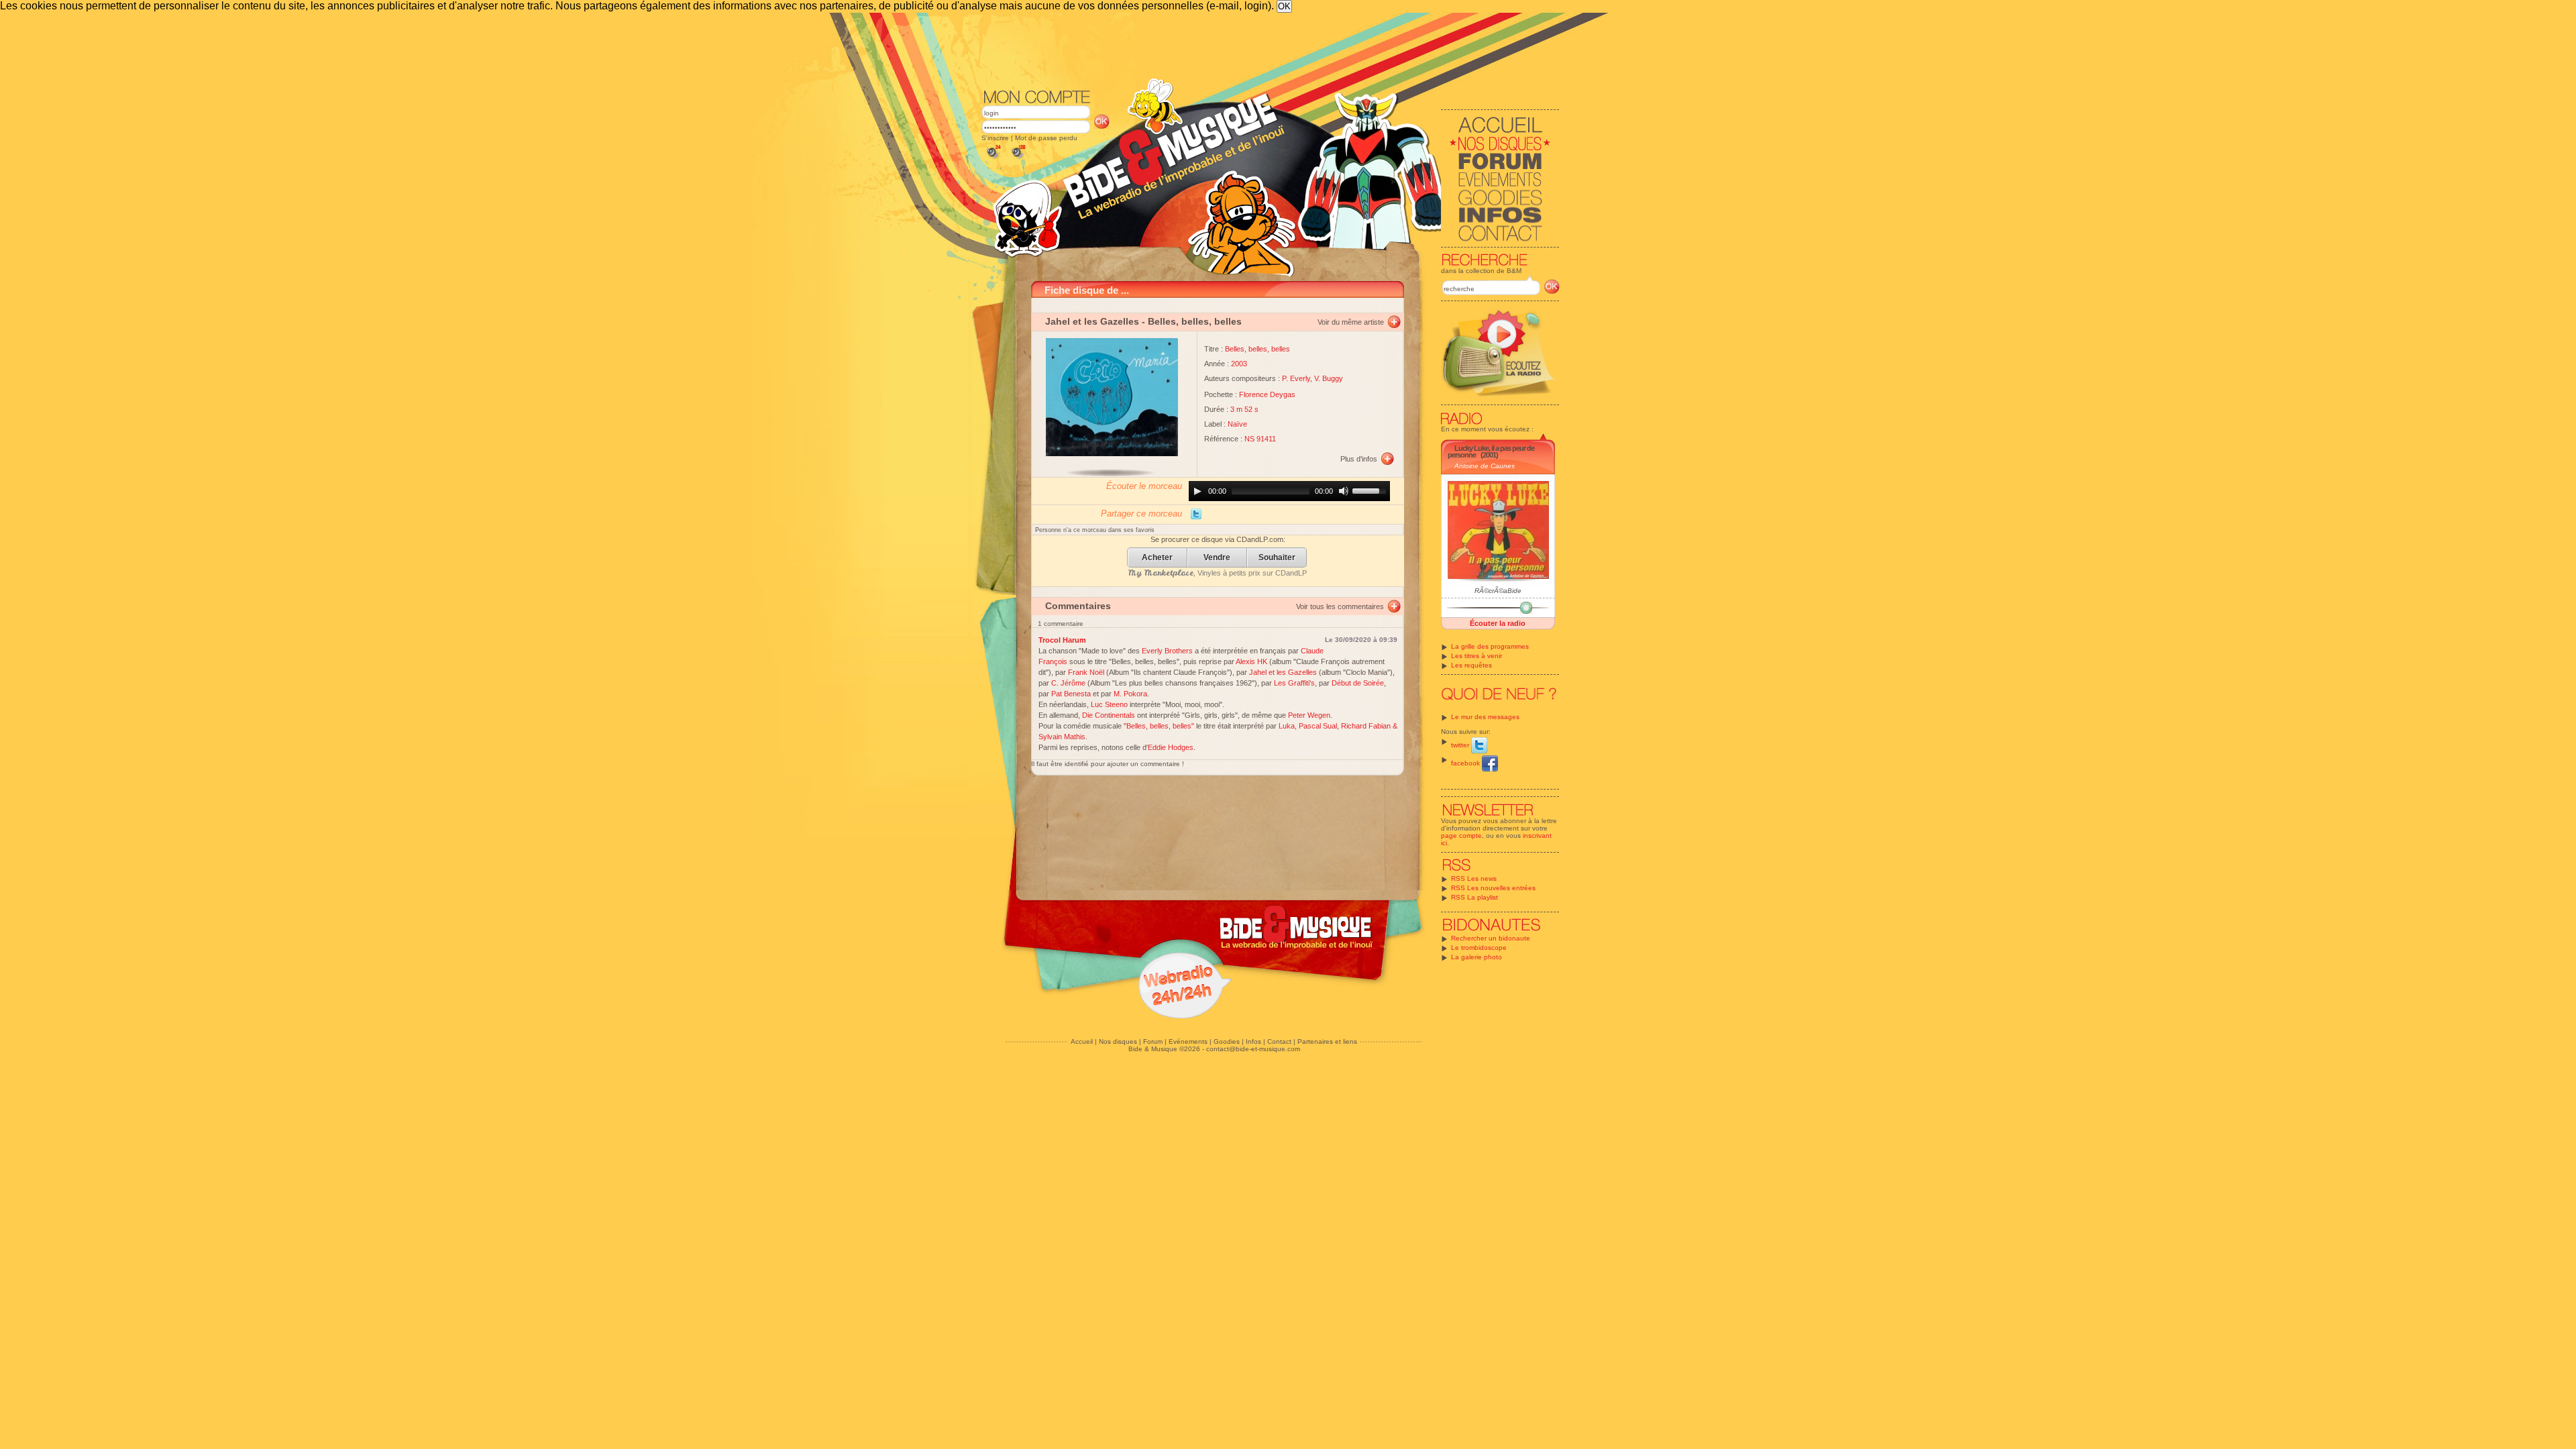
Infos (1253, 1041)
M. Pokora (1130, 694)
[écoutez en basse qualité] (993, 159)
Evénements (1188, 1041)
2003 (1239, 364)
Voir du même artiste (1351, 322)
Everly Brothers (1167, 651)
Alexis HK (1251, 661)
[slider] (1371, 490)
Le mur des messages (1485, 717)
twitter (1461, 745)
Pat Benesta (1071, 694)
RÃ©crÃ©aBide (1498, 591)
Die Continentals (1109, 715)
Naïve (1237, 424)
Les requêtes (1471, 665)
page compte (1461, 836)
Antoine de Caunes (1485, 466)
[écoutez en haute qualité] (1018, 159)
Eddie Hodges (1171, 747)
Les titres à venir (1477, 656)
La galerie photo (1477, 957)
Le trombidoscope (1479, 948)
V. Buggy (1329, 378)
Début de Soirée (1358, 683)
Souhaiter (1277, 558)
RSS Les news (1474, 878)
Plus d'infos (1359, 459)
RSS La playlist (1474, 897)
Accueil (1082, 1041)
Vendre (1217, 558)
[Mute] (1344, 491)
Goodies (1227, 1041)
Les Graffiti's (1294, 683)
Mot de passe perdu (1046, 138)
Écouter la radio (1498, 623)
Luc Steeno (1109, 704)
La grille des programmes (1490, 646)
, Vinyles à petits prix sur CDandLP (1218, 573)
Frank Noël (1086, 672)
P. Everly (1296, 378)
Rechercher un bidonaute (1491, 938)
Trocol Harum (1062, 640)
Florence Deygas (1267, 394)
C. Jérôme (1068, 683)
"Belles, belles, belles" (1159, 726)
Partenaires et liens (1327, 1041)
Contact (1279, 1041)
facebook (1466, 763)
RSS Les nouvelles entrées (1493, 888)
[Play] (1197, 491)
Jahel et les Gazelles (1092, 321)
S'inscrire (995, 138)
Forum (1153, 1041)
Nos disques (1118, 1041)
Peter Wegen (1309, 715)
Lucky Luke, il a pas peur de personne (1491, 451)
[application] (1289, 491)
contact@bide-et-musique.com (1253, 1049)
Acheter (1157, 558)
